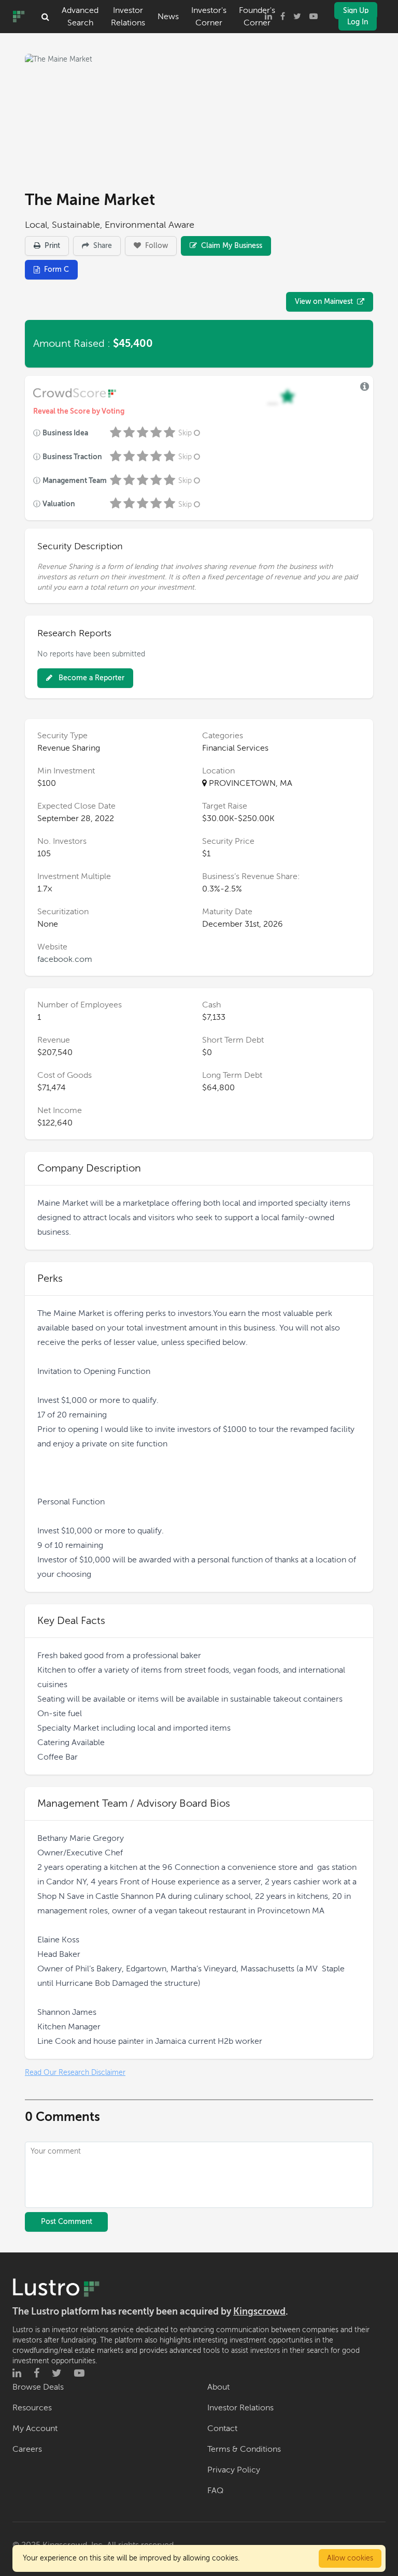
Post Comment (67, 2222)
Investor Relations (128, 17)
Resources (32, 2408)
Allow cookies (350, 2558)
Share (102, 246)
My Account (35, 2428)
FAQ (215, 2491)
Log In (358, 22)
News (168, 17)
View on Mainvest (324, 302)
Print (51, 246)
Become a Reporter (90, 678)
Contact (222, 2428)
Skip (185, 433)
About (218, 2387)
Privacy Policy (234, 2470)
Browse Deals (38, 2387)
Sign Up (356, 11)
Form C (56, 269)
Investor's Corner (209, 17)
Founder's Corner (257, 17)
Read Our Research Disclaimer (75, 2073)
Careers (27, 2449)
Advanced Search (80, 17)
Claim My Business (231, 246)
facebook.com (65, 959)
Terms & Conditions (244, 2449)
